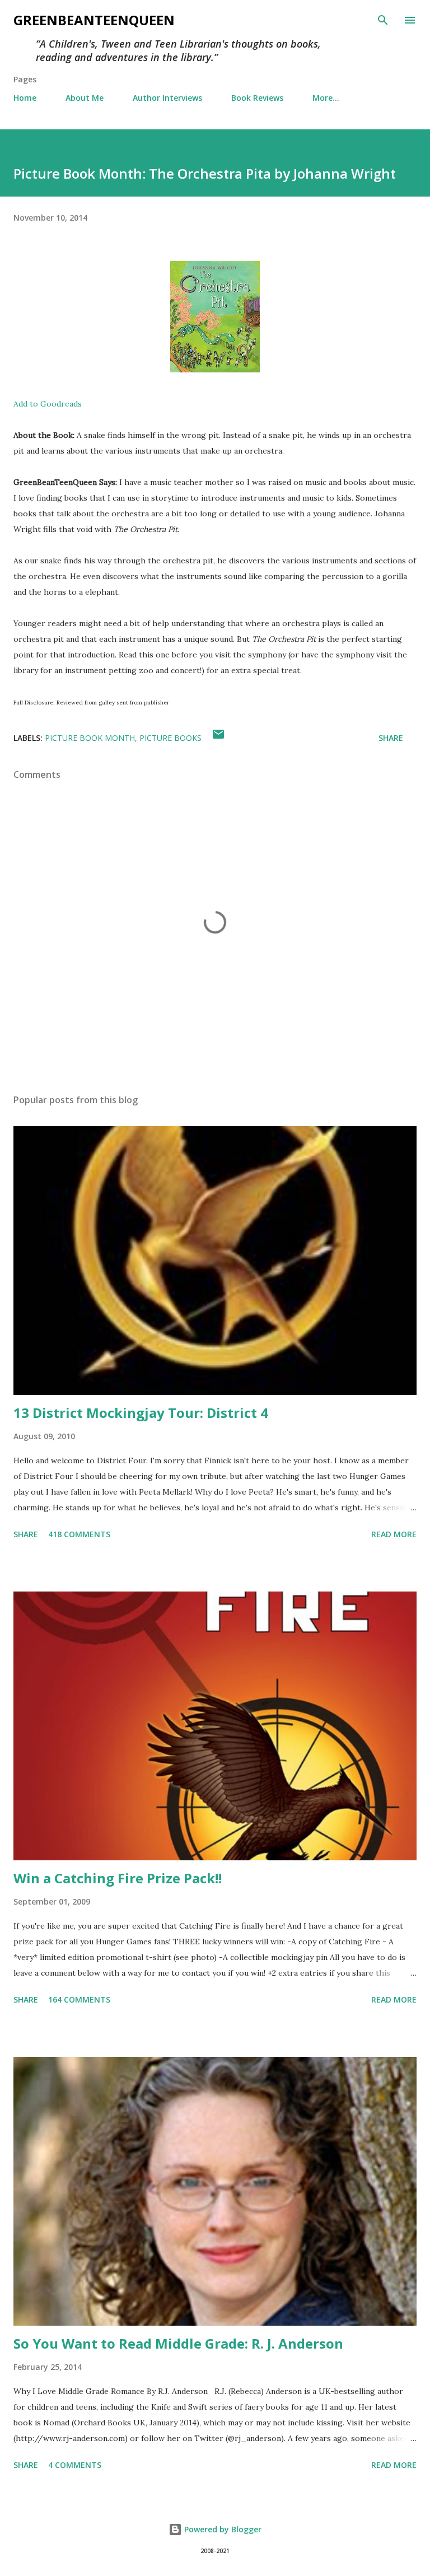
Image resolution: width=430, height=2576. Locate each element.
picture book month (90, 738)
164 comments (79, 1999)
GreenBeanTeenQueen (94, 20)
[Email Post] (218, 738)
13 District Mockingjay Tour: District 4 (141, 1413)
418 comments (79, 1534)
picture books (170, 738)
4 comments (75, 2465)
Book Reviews (257, 98)
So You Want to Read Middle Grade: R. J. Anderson (178, 2343)
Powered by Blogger (222, 2529)
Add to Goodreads (48, 404)
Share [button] (391, 738)
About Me (85, 98)
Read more (394, 1534)
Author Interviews (167, 98)
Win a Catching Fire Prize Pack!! (118, 1878)
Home (25, 98)
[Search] (383, 20)
